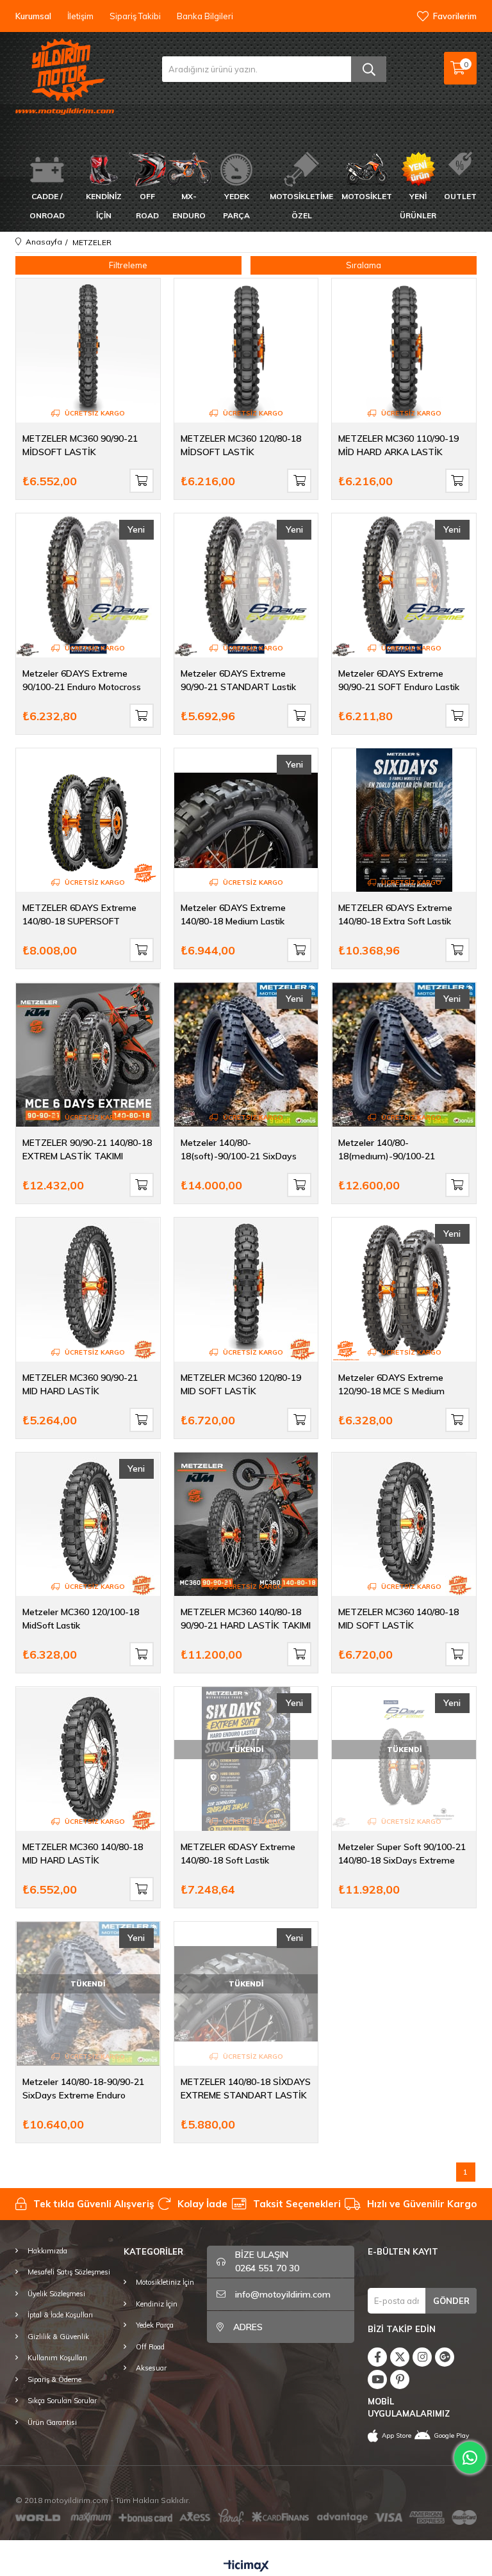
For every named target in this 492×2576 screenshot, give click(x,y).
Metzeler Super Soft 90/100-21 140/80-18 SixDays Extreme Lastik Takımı (402, 1854)
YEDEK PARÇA (236, 206)
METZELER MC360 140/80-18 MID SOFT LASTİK (398, 1619)
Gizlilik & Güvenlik (58, 2337)
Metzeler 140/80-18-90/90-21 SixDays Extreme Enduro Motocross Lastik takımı (83, 2089)
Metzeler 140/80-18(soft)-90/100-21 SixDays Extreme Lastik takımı (239, 1149)
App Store (397, 2435)
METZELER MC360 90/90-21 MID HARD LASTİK (80, 1384)
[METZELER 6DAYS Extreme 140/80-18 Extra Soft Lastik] (404, 820)
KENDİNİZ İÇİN (104, 206)
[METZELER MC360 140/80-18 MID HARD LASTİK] (88, 1759)
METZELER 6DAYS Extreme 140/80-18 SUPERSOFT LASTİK (79, 914)
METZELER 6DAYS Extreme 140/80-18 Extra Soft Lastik (395, 914)
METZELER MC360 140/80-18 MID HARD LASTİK (83, 1854)
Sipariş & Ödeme (54, 2379)
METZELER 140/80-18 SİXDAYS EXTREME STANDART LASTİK (246, 2089)
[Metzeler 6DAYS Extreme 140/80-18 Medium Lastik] (246, 820)
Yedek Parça (155, 2325)
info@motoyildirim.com (283, 2294)
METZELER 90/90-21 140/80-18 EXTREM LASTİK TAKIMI (87, 1149)
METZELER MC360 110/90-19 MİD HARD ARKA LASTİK (398, 445)
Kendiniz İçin (157, 2304)
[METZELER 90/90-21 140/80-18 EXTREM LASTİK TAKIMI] (88, 1055)
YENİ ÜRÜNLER (418, 206)
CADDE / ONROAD (47, 206)
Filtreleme (128, 265)
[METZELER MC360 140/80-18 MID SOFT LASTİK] (404, 1525)
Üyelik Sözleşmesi (56, 2294)
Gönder (451, 2301)
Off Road (150, 2347)
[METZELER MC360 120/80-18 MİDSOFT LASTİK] (246, 350)
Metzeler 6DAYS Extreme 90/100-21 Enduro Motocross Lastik (82, 680)
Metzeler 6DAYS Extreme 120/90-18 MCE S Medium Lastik (391, 1384)
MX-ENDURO (189, 206)
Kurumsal (33, 16)
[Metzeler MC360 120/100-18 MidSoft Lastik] (88, 1525)
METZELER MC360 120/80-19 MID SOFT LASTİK (241, 1384)
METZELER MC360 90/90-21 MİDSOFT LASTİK (80, 445)
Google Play (451, 2435)
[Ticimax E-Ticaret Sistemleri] (246, 2566)
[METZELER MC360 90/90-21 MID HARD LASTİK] (88, 1290)
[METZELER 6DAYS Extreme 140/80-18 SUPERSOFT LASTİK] (88, 820)
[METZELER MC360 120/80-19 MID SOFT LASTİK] (246, 1290)
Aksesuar (151, 2368)
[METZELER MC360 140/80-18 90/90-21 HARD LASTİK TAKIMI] (246, 1525)
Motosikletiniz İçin (165, 2282)
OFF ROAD (147, 206)
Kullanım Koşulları (57, 2358)
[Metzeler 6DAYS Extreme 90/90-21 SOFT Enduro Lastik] (404, 585)
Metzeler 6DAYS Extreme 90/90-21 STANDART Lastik (238, 680)
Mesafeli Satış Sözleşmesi (69, 2272)
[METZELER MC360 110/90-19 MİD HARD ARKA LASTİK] (404, 350)
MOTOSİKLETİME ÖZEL (301, 206)
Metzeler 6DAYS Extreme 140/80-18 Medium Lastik (233, 914)
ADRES (248, 2327)
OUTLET (460, 196)
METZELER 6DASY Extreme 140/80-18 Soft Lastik (238, 1854)
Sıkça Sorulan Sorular (62, 2401)
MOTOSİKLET (367, 196)
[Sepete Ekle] (142, 481)
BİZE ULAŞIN (267, 2261)
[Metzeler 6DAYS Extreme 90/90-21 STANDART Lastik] (246, 585)
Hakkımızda (47, 2251)
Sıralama (364, 265)
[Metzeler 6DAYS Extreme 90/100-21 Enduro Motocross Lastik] (88, 585)
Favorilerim (455, 16)
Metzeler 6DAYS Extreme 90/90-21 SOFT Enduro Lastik (399, 680)
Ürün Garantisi (52, 2422)
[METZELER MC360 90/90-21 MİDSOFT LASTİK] (88, 350)
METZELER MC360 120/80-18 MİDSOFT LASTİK (241, 445)
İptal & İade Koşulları (60, 2315)
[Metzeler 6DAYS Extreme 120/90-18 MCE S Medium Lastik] (404, 1290)
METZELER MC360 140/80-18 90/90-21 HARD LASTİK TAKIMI (246, 1619)
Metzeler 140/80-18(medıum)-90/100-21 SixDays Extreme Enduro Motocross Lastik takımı (390, 1149)
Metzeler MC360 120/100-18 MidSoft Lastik (81, 1619)
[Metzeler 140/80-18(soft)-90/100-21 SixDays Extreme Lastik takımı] (246, 1055)
